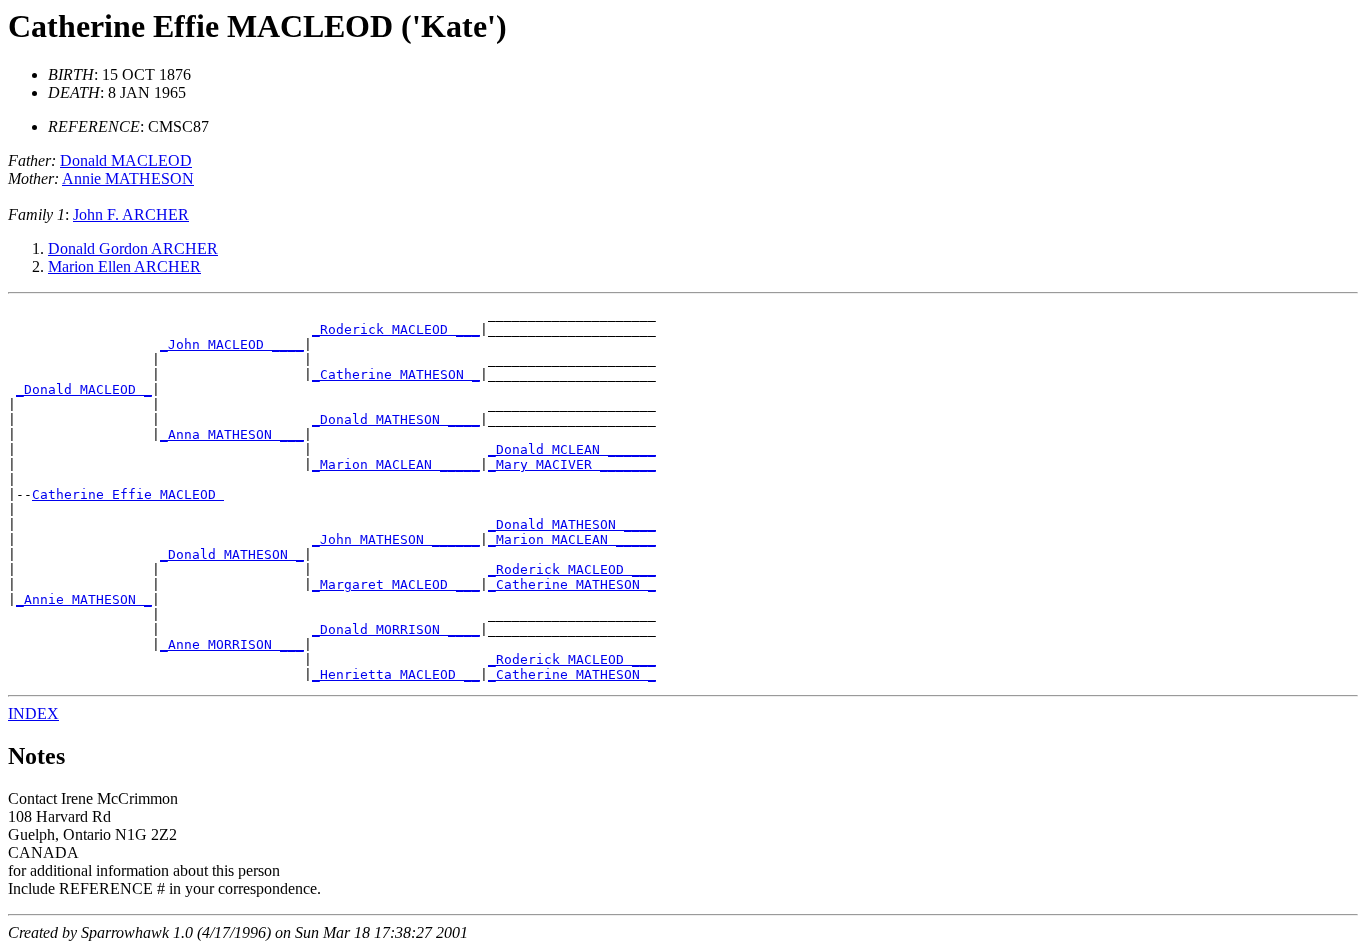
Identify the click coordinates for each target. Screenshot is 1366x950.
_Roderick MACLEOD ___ (396, 329)
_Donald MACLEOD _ (84, 389)
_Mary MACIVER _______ (572, 464)
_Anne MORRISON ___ (232, 644)
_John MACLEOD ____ (232, 344)
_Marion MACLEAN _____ (396, 464)
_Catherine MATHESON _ (396, 374)
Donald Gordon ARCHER (133, 248)
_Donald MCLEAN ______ (572, 449)
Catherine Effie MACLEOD (128, 494)
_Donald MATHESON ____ (396, 419)
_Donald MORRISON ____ (396, 629)
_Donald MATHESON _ (232, 554)
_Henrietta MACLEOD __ (396, 674)
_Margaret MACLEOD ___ (396, 584)
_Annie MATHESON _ (84, 599)
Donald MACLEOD (126, 160)
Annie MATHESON (128, 178)
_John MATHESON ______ (396, 539)
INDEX (33, 713)
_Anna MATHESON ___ (232, 434)
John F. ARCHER (131, 214)
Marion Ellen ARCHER (124, 266)
